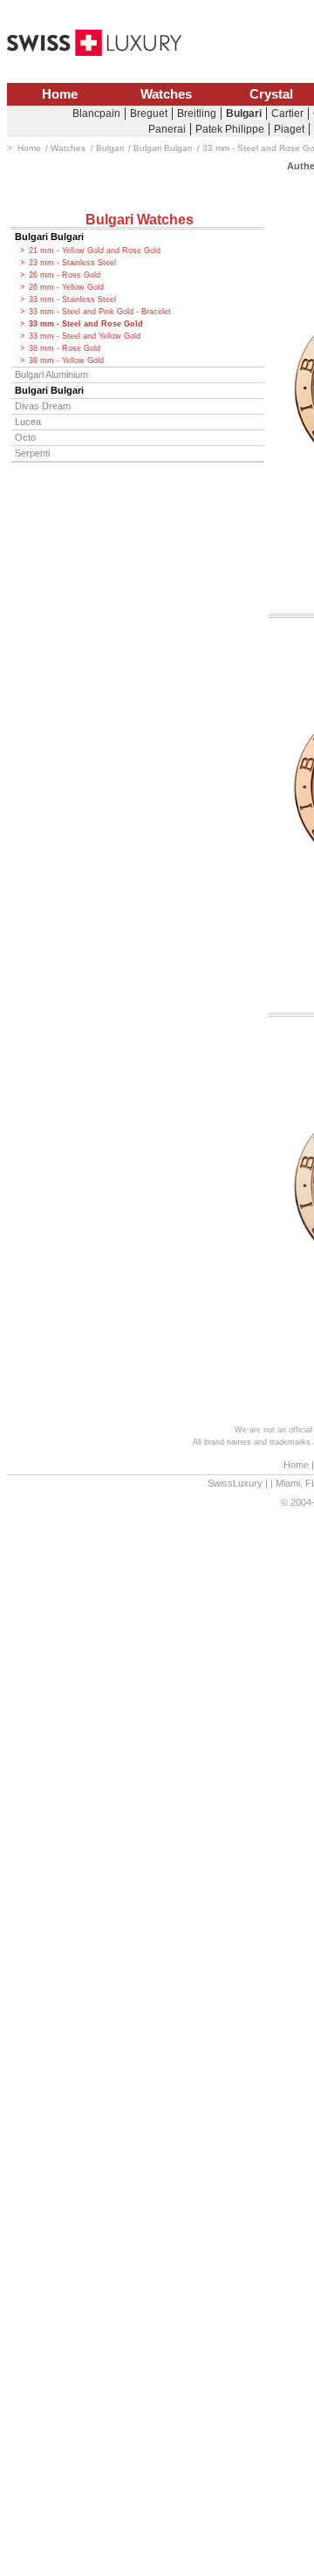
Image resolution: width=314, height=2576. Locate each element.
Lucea (28, 422)
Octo (25, 437)
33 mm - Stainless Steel (72, 299)
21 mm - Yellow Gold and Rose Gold (95, 251)
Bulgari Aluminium (51, 374)
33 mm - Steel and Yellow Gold (85, 336)
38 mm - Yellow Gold (66, 361)
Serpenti (32, 453)
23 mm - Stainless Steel (72, 263)
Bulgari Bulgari (49, 237)
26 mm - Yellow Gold (66, 287)
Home (60, 94)
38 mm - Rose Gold (65, 348)
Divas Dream (43, 406)
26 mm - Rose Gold (65, 275)
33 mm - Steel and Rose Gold (86, 324)
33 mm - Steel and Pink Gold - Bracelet (100, 312)
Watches (166, 94)
